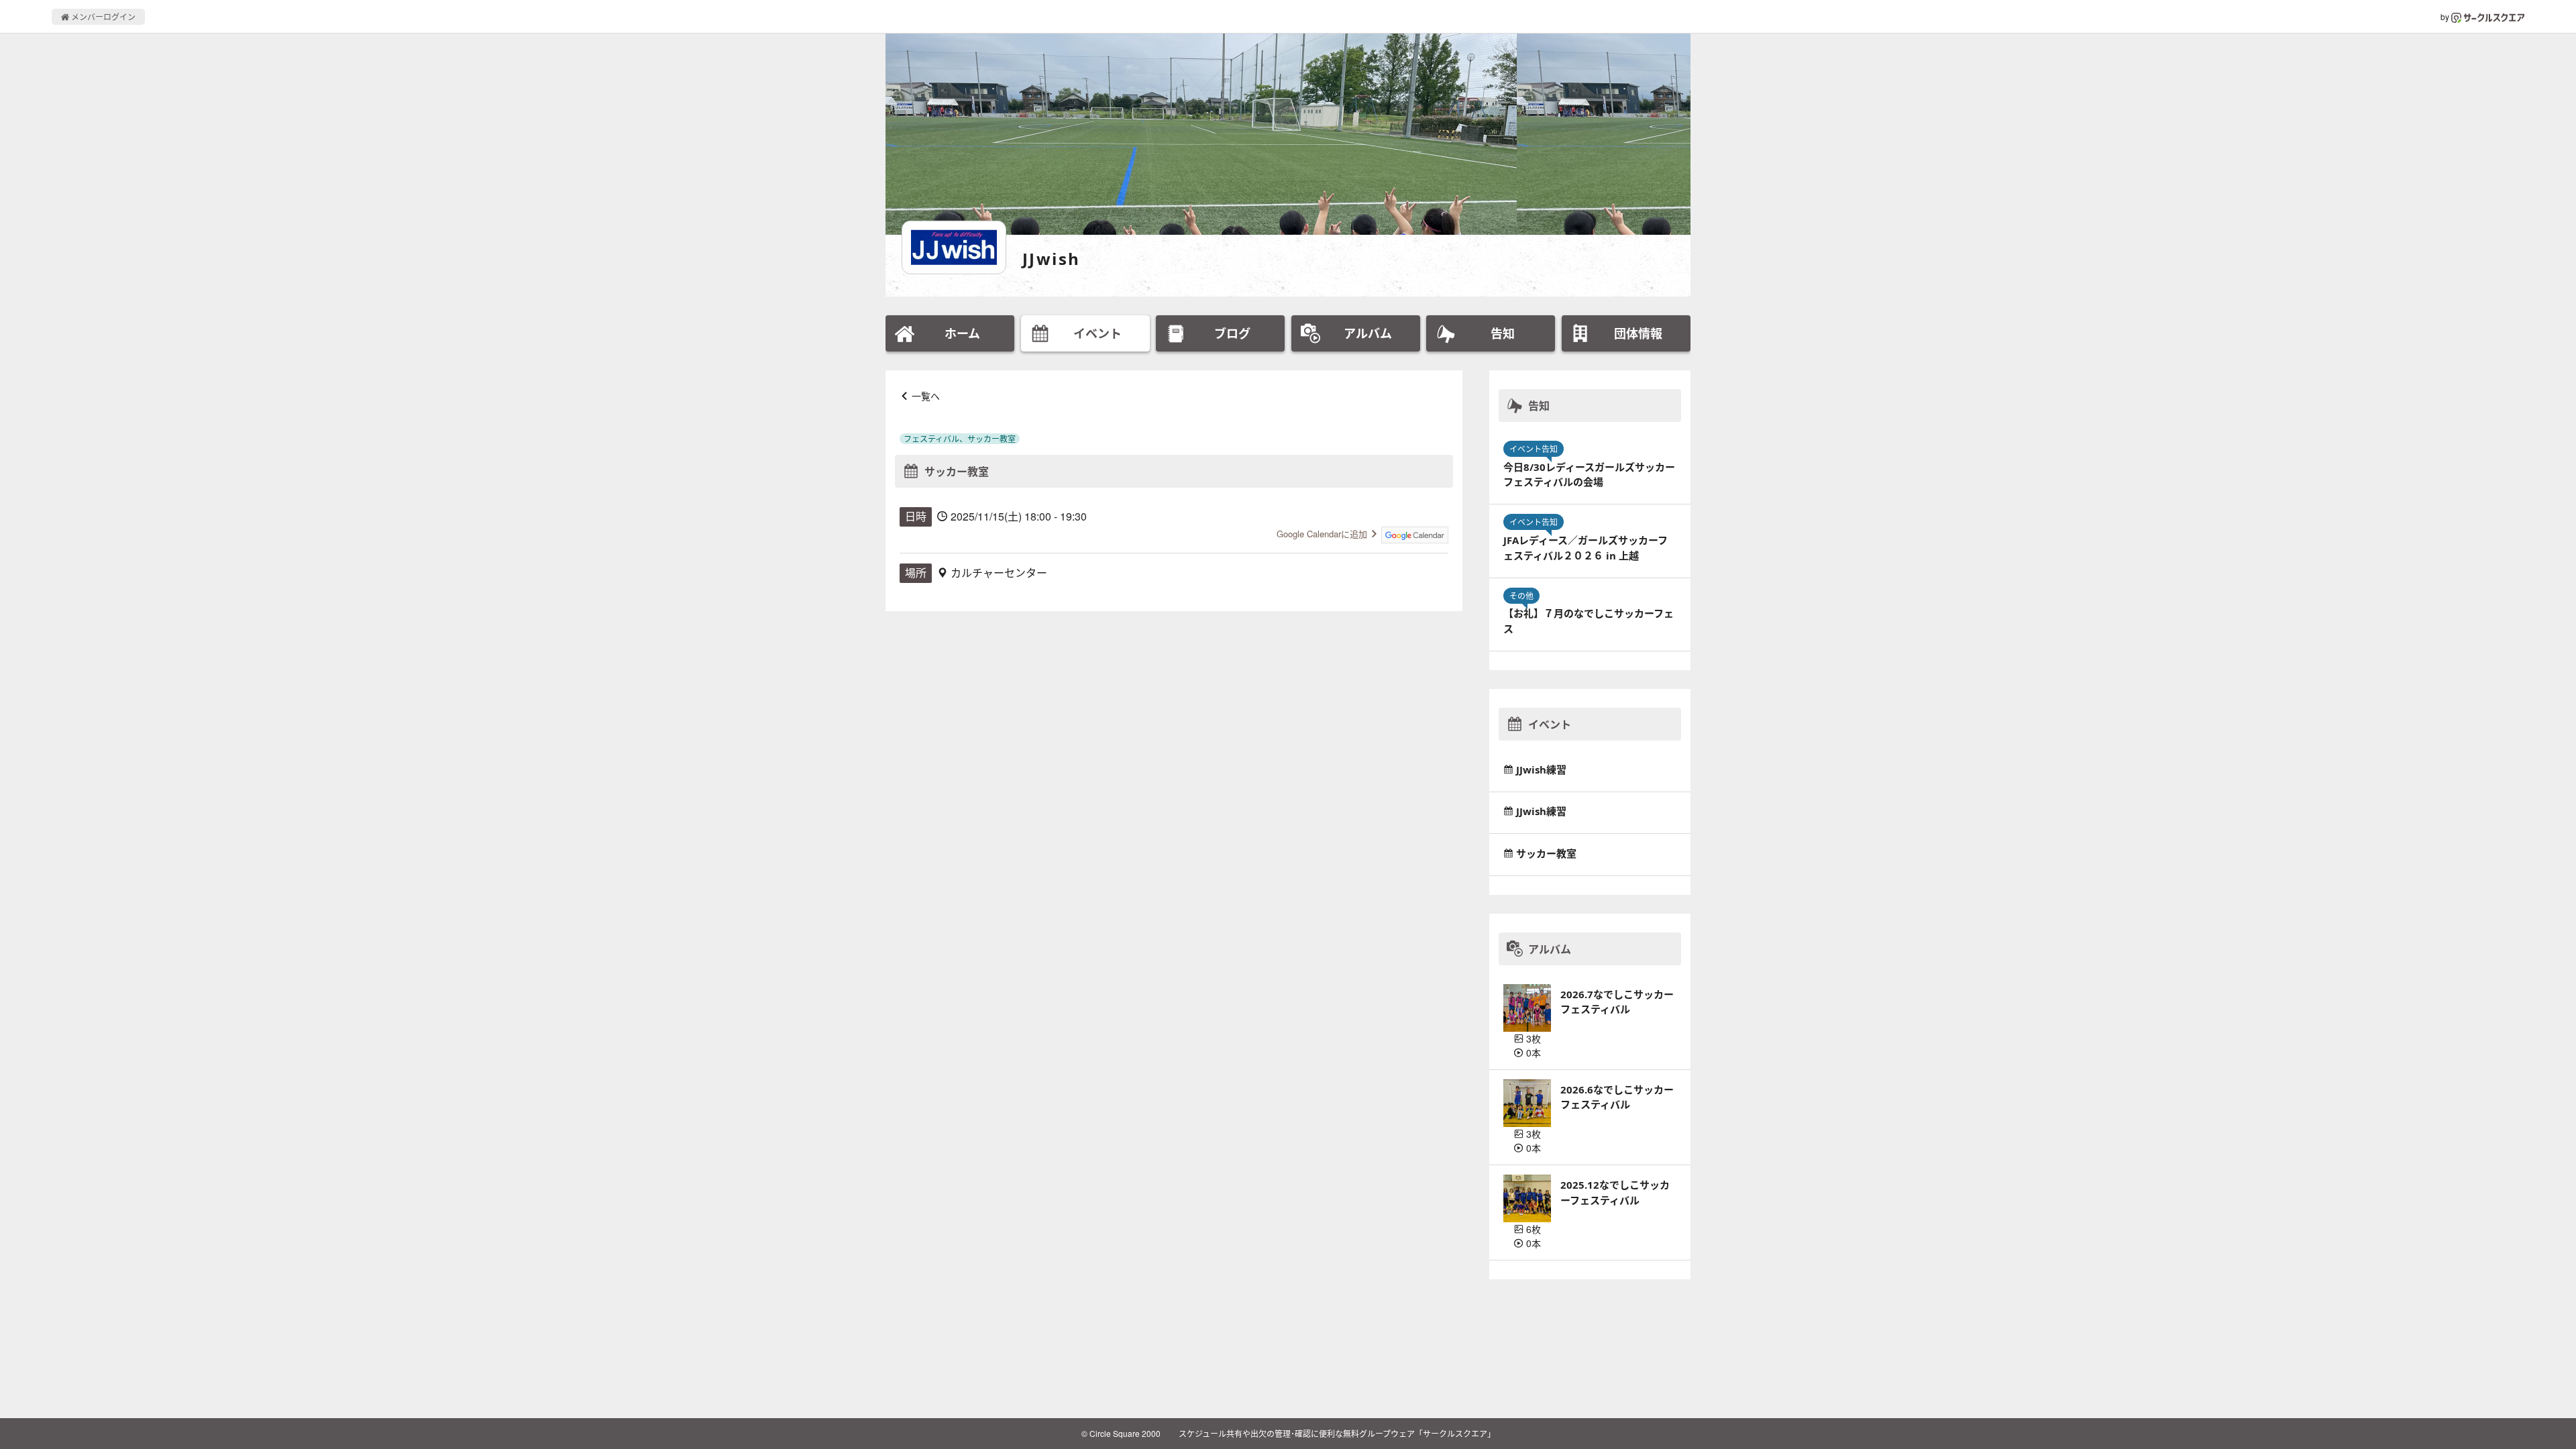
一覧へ (926, 396)
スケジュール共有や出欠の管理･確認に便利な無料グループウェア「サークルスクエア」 (1337, 1433)
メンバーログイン (102, 16)
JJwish (1051, 259)
